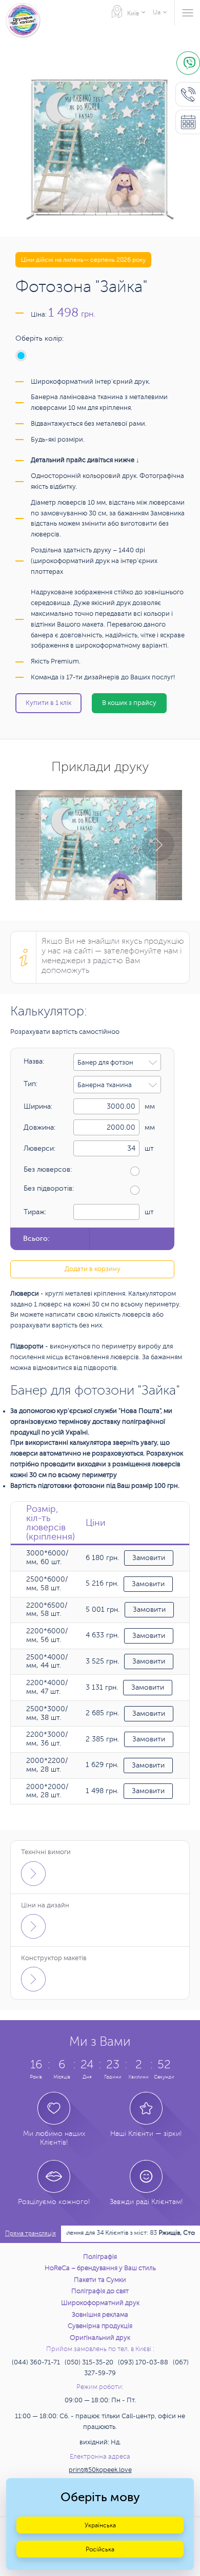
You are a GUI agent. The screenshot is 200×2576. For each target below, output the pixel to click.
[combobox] (117, 1062)
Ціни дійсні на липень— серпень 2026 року (83, 260)
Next (158, 845)
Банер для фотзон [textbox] (105, 1063)
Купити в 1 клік (48, 703)
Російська (100, 2549)
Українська (100, 2525)
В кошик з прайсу (129, 703)
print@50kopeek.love (100, 2470)
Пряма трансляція (31, 2234)
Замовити (149, 1558)
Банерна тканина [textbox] (105, 1085)
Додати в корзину (93, 1269)
